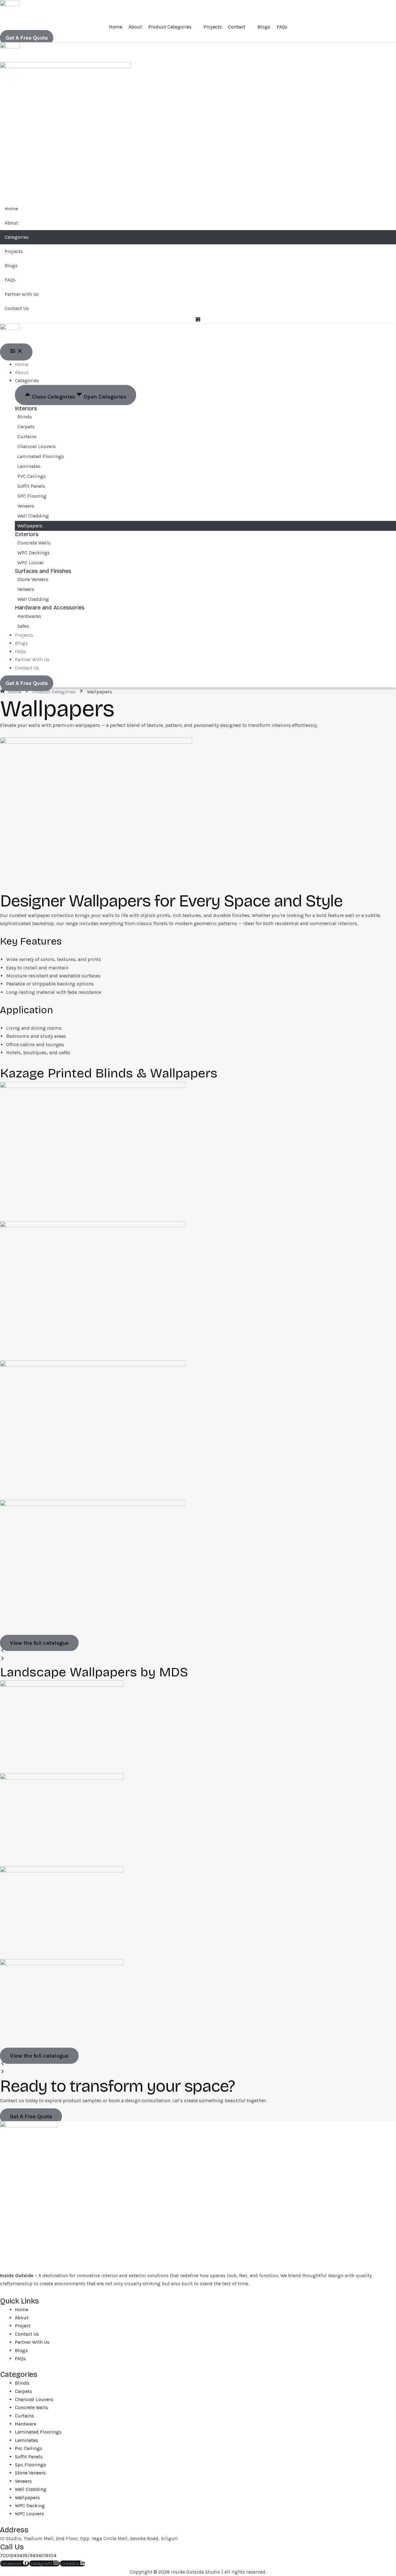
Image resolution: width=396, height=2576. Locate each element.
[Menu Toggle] (16, 352)
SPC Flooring (32, 496)
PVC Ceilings (32, 476)
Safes (23, 626)
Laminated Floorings (41, 456)
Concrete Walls (34, 543)
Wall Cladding (33, 516)
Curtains (27, 437)
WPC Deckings (34, 553)
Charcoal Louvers (37, 446)
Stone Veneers (33, 579)
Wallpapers (30, 526)
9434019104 (43, 2555)
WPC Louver (31, 563)
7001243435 (14, 2555)
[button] (198, 1651)
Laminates (29, 466)
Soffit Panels (31, 486)
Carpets (26, 427)
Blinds (25, 417)
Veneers (26, 506)
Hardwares (29, 616)
